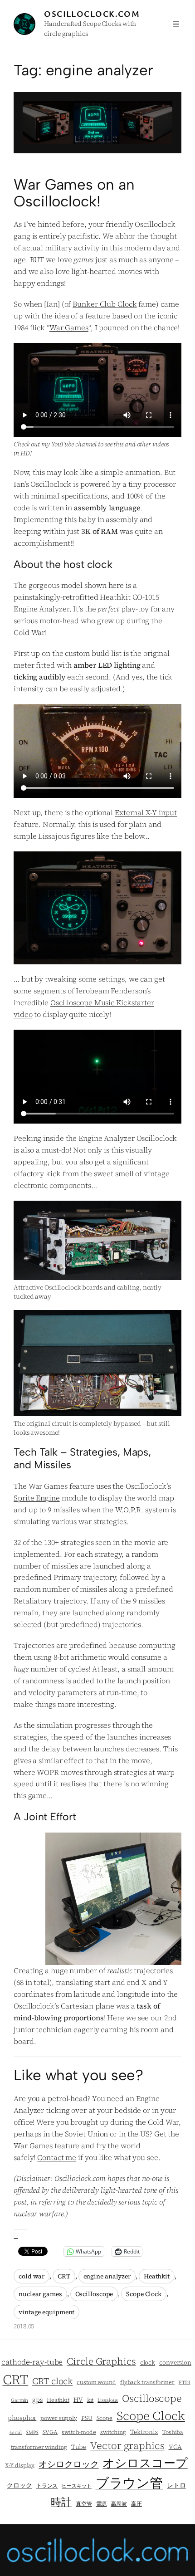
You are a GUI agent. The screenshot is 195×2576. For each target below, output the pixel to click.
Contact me (57, 2157)
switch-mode (79, 2432)
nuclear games (40, 2294)
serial (16, 2432)
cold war (32, 2276)
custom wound (96, 2382)
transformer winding (39, 2447)
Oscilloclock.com (92, 14)
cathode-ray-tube (32, 2362)
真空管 (84, 2504)
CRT (64, 2276)
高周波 (119, 2504)
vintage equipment (46, 2312)
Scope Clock (144, 2294)
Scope (105, 2418)
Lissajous (108, 2400)
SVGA (50, 2432)
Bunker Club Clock (105, 304)
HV (78, 2400)
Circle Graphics (101, 2361)
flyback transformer (147, 2382)
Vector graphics (127, 2445)
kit (90, 2400)
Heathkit (157, 2276)
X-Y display (20, 2465)
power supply (59, 2418)
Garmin (19, 2400)
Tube (79, 2447)
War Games (69, 327)
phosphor (22, 2418)
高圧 (136, 2504)
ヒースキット (76, 2486)
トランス (47, 2486)
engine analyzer (107, 2276)
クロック (19, 2486)
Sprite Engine (37, 1498)
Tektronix (144, 2432)
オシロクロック (68, 2464)
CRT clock (52, 2381)
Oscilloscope (94, 2294)
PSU (87, 2418)
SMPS (32, 2432)
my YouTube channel (69, 444)
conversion (175, 2363)
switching (113, 2432)
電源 (102, 2504)
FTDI (185, 2383)
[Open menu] (176, 24)
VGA (175, 2447)
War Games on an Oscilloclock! (74, 193)
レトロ (176, 2486)
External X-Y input (146, 812)
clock (148, 2363)
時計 (61, 2502)
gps (37, 2400)
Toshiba (173, 2432)
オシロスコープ (145, 2463)
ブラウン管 (129, 2483)
